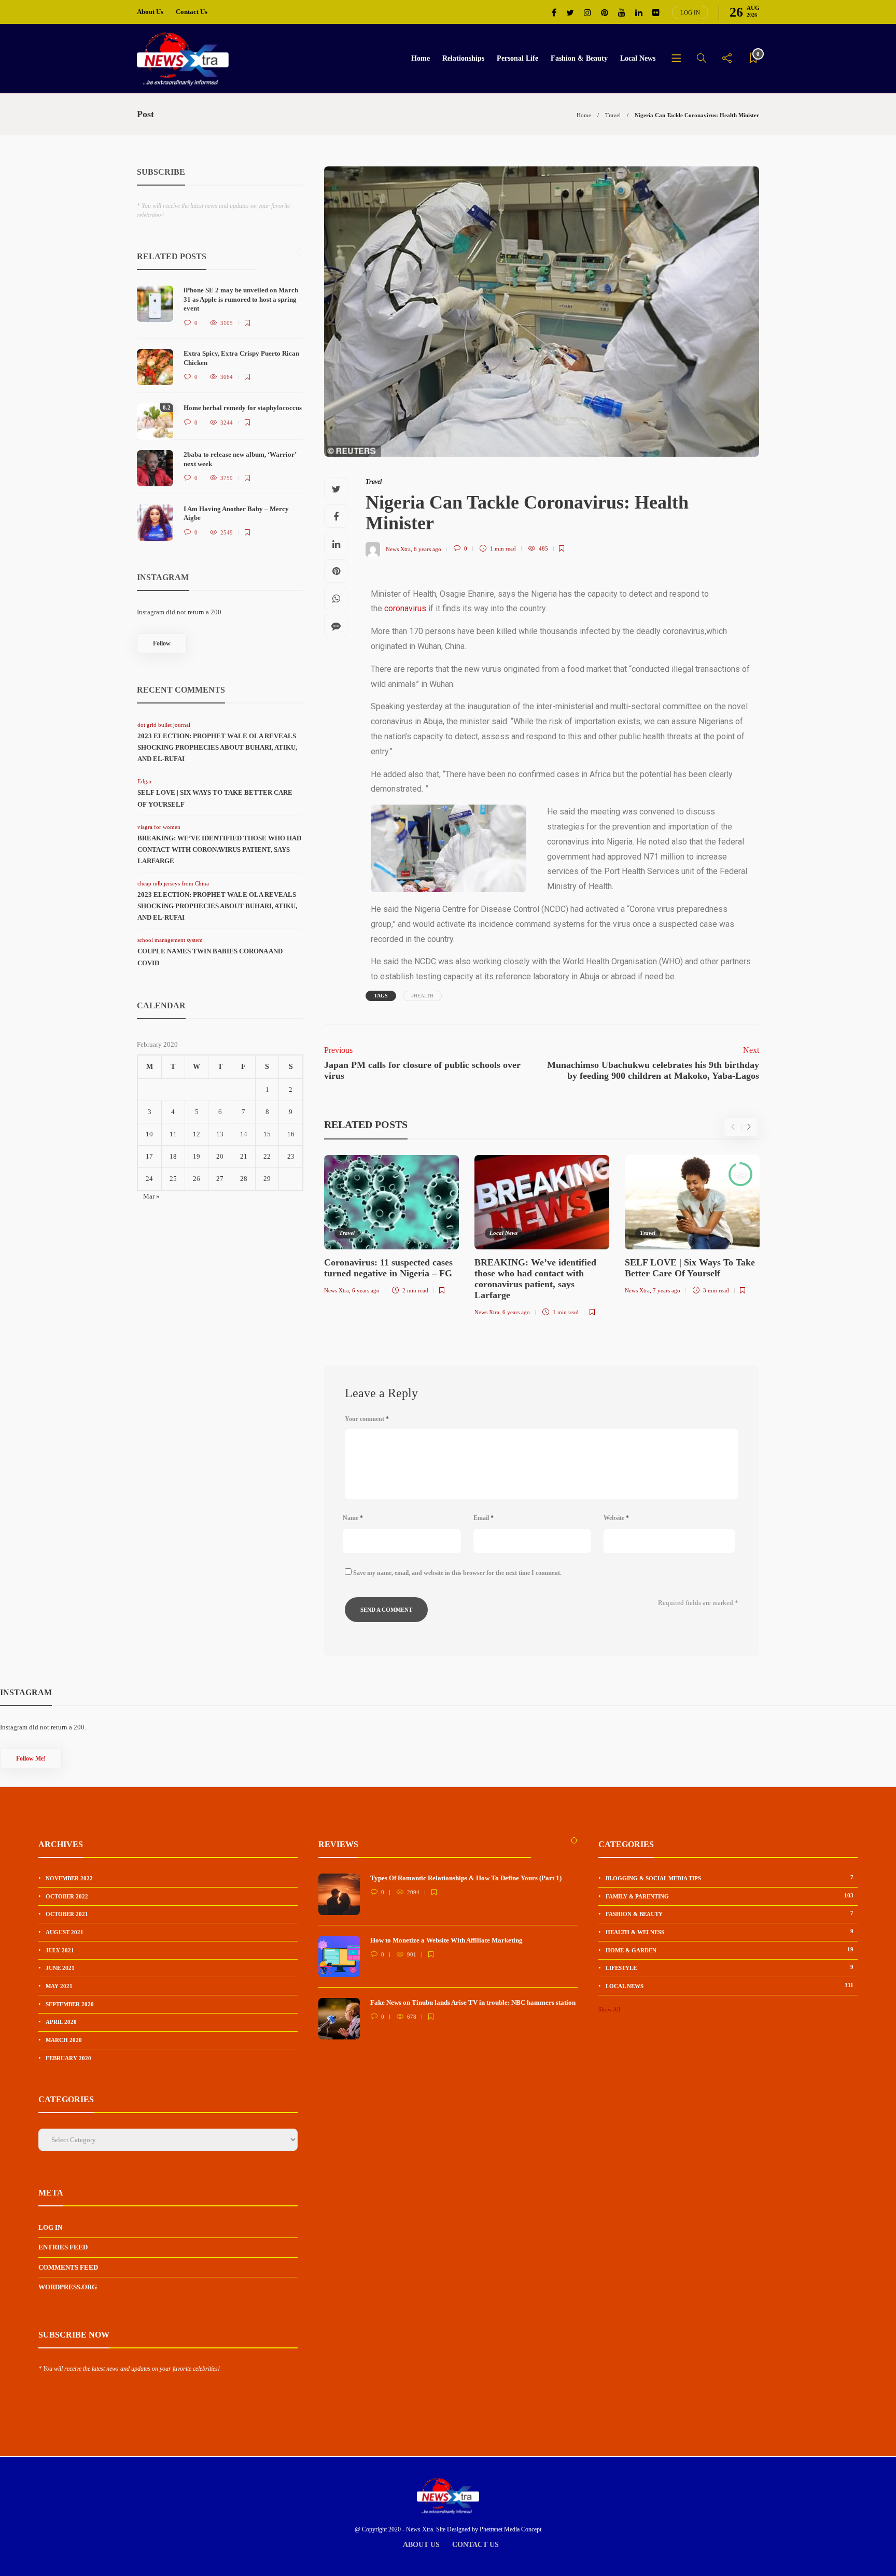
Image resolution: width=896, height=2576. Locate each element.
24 (149, 1179)
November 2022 (69, 1878)
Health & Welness (730, 1932)
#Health (422, 996)
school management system (170, 940)
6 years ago (428, 548)
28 (244, 1179)
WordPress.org (68, 2287)
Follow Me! (31, 1758)
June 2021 (60, 1968)
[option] (391, 1227)
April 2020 (61, 2022)
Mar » (151, 1196)
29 (267, 1179)
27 (220, 1179)
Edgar (145, 781)
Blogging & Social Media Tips (730, 1878)
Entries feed (63, 2247)
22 (267, 1156)
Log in (690, 12)
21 (244, 1156)
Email (484, 1518)
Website (616, 1518)
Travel (613, 115)
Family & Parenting (730, 1896)
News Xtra (398, 548)
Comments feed (68, 2267)
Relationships (463, 58)
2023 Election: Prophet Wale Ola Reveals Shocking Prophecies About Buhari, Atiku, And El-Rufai (217, 747)
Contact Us (192, 12)
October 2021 (67, 1914)
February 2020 (68, 2058)
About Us (150, 12)
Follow (162, 643)
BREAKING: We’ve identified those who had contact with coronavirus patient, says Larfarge (219, 849)
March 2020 (64, 2040)
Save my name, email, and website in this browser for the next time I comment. (457, 1573)
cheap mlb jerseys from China (173, 883)
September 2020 (70, 2004)
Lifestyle (730, 1967)
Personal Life (517, 58)
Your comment (367, 1419)
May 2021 (59, 1986)
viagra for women (159, 827)
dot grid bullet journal (164, 725)
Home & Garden (730, 1950)
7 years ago (667, 1290)
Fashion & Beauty (579, 58)
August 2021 (65, 1932)
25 (173, 1179)
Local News (638, 58)
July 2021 (60, 1950)
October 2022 (67, 1896)
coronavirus (405, 608)
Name (353, 1518)
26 (197, 1179)
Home (421, 58)
